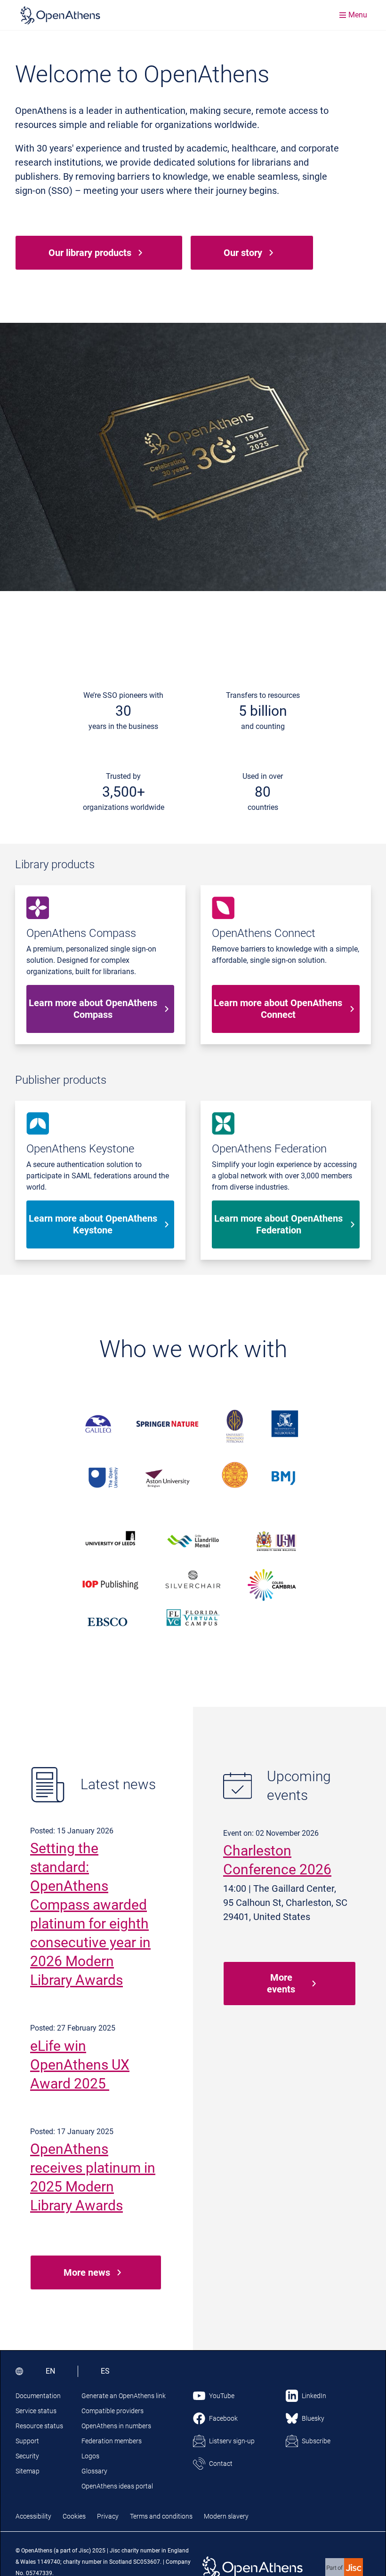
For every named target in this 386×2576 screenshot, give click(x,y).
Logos (90, 2456)
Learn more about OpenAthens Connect (278, 1009)
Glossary (94, 2471)
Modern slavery (226, 2516)
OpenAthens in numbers (116, 2426)
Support (27, 2441)
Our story (243, 253)
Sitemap (28, 2471)
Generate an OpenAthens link (124, 2396)
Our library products (90, 253)
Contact (221, 2464)
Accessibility (33, 2516)
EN (50, 2371)
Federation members (112, 2441)
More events (281, 1983)
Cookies (74, 2516)
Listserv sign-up (232, 2441)
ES (105, 2371)
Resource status (39, 2426)
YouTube (222, 2396)
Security (27, 2456)
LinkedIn (314, 2396)
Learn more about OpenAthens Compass (93, 1009)
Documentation (38, 2396)
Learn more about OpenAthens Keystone (93, 1224)
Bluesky (313, 2418)
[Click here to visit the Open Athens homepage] (60, 15)
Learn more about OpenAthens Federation (278, 1224)
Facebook (223, 2418)
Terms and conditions (161, 2516)
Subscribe (316, 2441)
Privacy (108, 2516)
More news (87, 2272)
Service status (36, 2411)
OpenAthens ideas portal (117, 2486)
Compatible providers (113, 2411)
